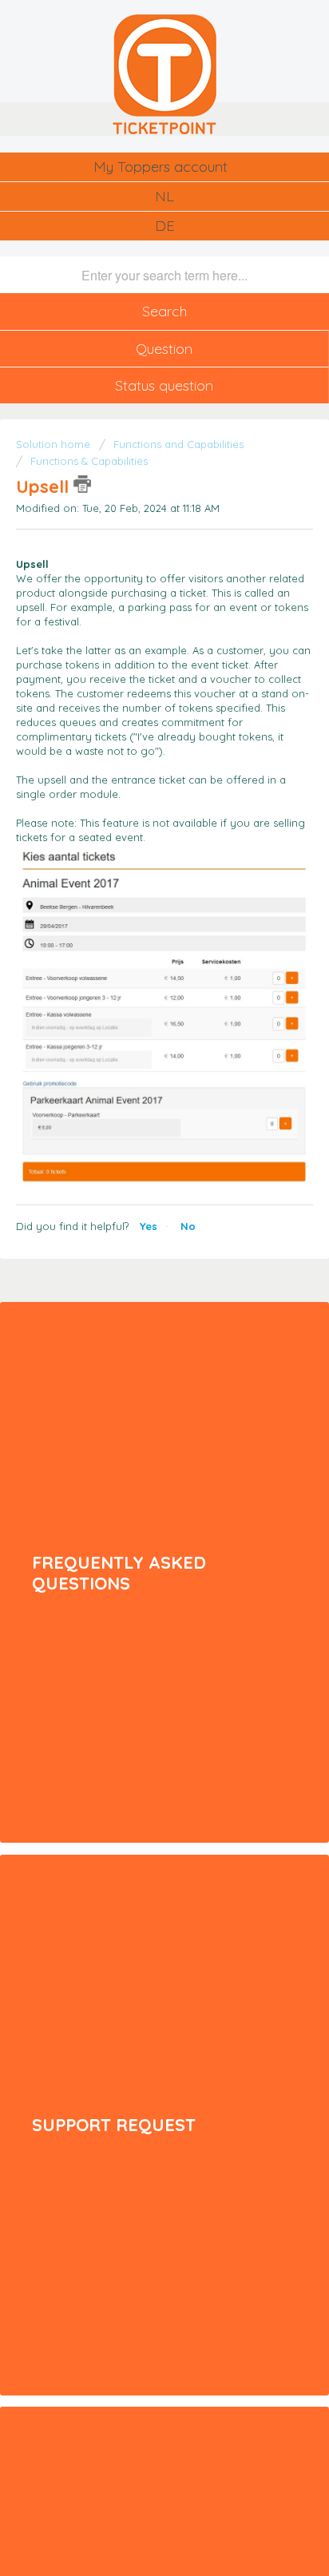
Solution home (55, 444)
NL (164, 196)
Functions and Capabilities (178, 444)
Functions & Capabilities (89, 461)
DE (165, 226)
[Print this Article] (82, 484)
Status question (164, 385)
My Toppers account (161, 167)
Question (164, 349)
